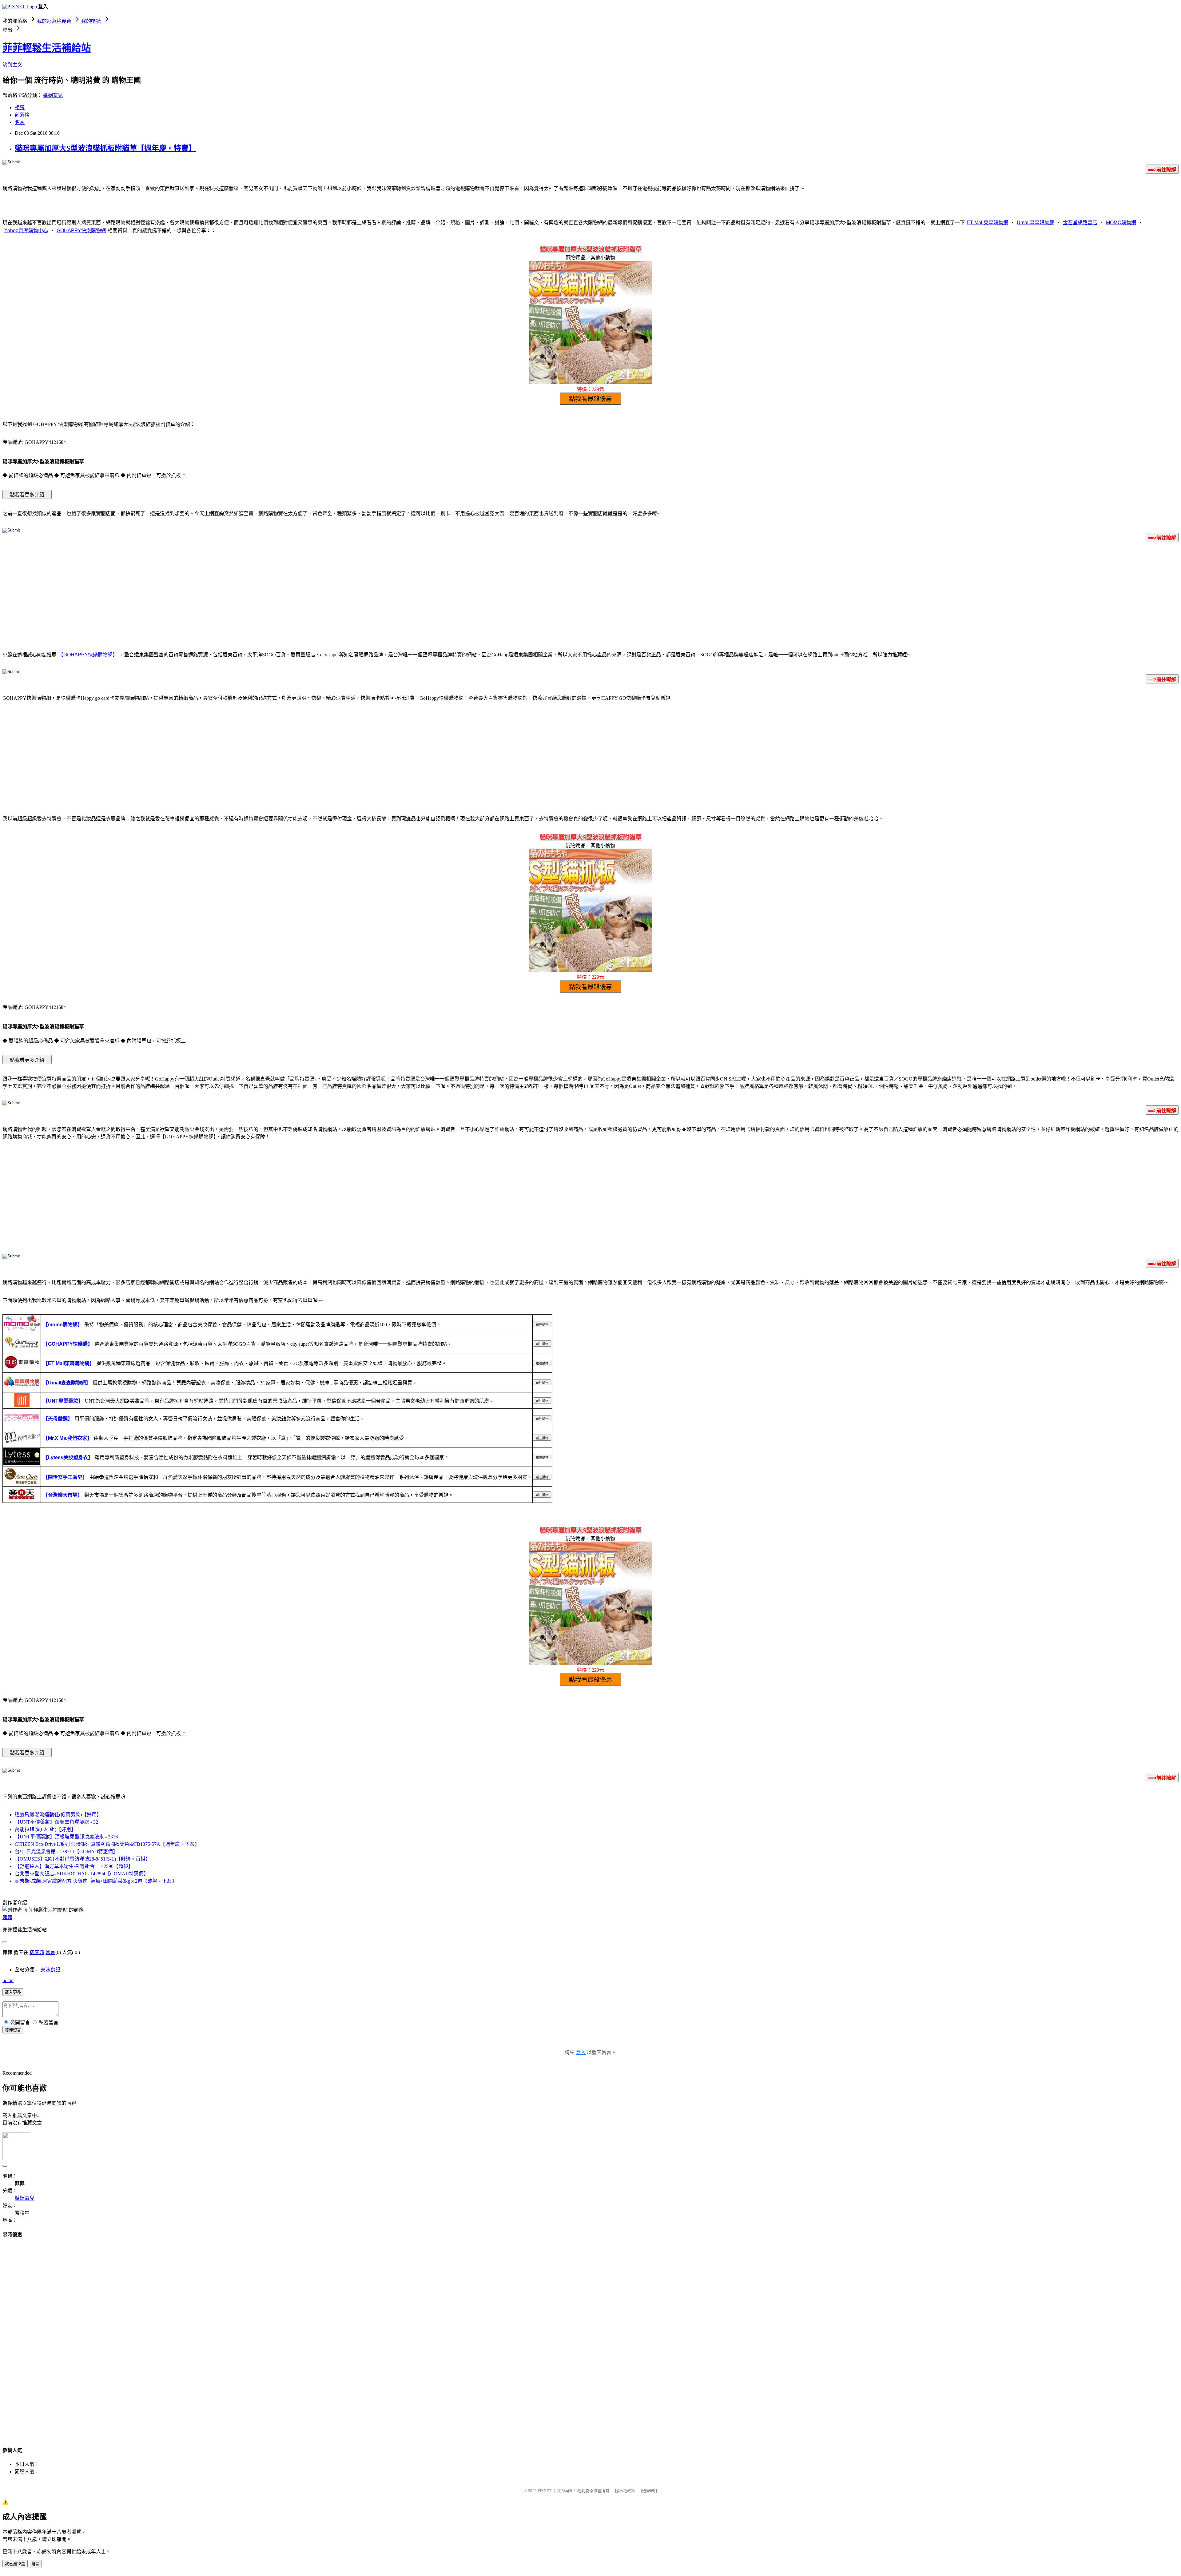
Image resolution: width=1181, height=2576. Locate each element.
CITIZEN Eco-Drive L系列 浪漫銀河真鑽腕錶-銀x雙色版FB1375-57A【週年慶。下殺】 (107, 1844)
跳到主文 (12, 65)
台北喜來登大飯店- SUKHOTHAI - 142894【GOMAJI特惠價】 (82, 1874)
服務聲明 (649, 2491)
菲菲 (7, 1917)
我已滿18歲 (15, 2564)
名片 (20, 122)
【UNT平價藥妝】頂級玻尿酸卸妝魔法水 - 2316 (66, 1837)
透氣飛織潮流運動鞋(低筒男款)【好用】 (58, 1815)
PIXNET (545, 2491)
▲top (8, 1980)
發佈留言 (13, 2030)
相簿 (20, 107)
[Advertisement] (590, 595)
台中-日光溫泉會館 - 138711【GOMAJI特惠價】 (66, 1851)
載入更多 (13, 1992)
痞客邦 (37, 1952)
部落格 (22, 115)
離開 (35, 2564)
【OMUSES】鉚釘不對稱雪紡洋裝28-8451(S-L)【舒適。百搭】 (83, 1859)
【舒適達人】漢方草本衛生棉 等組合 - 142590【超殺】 (74, 1866)
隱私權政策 (625, 2491)
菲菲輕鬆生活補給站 (47, 48)
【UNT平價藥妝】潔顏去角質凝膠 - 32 (56, 1822)
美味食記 (50, 1970)
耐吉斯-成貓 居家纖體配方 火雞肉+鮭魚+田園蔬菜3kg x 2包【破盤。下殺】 (96, 1881)
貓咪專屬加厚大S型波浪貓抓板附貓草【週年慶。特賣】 (105, 148)
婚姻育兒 (53, 95)
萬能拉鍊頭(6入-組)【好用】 (45, 1829)
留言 (50, 1952)
